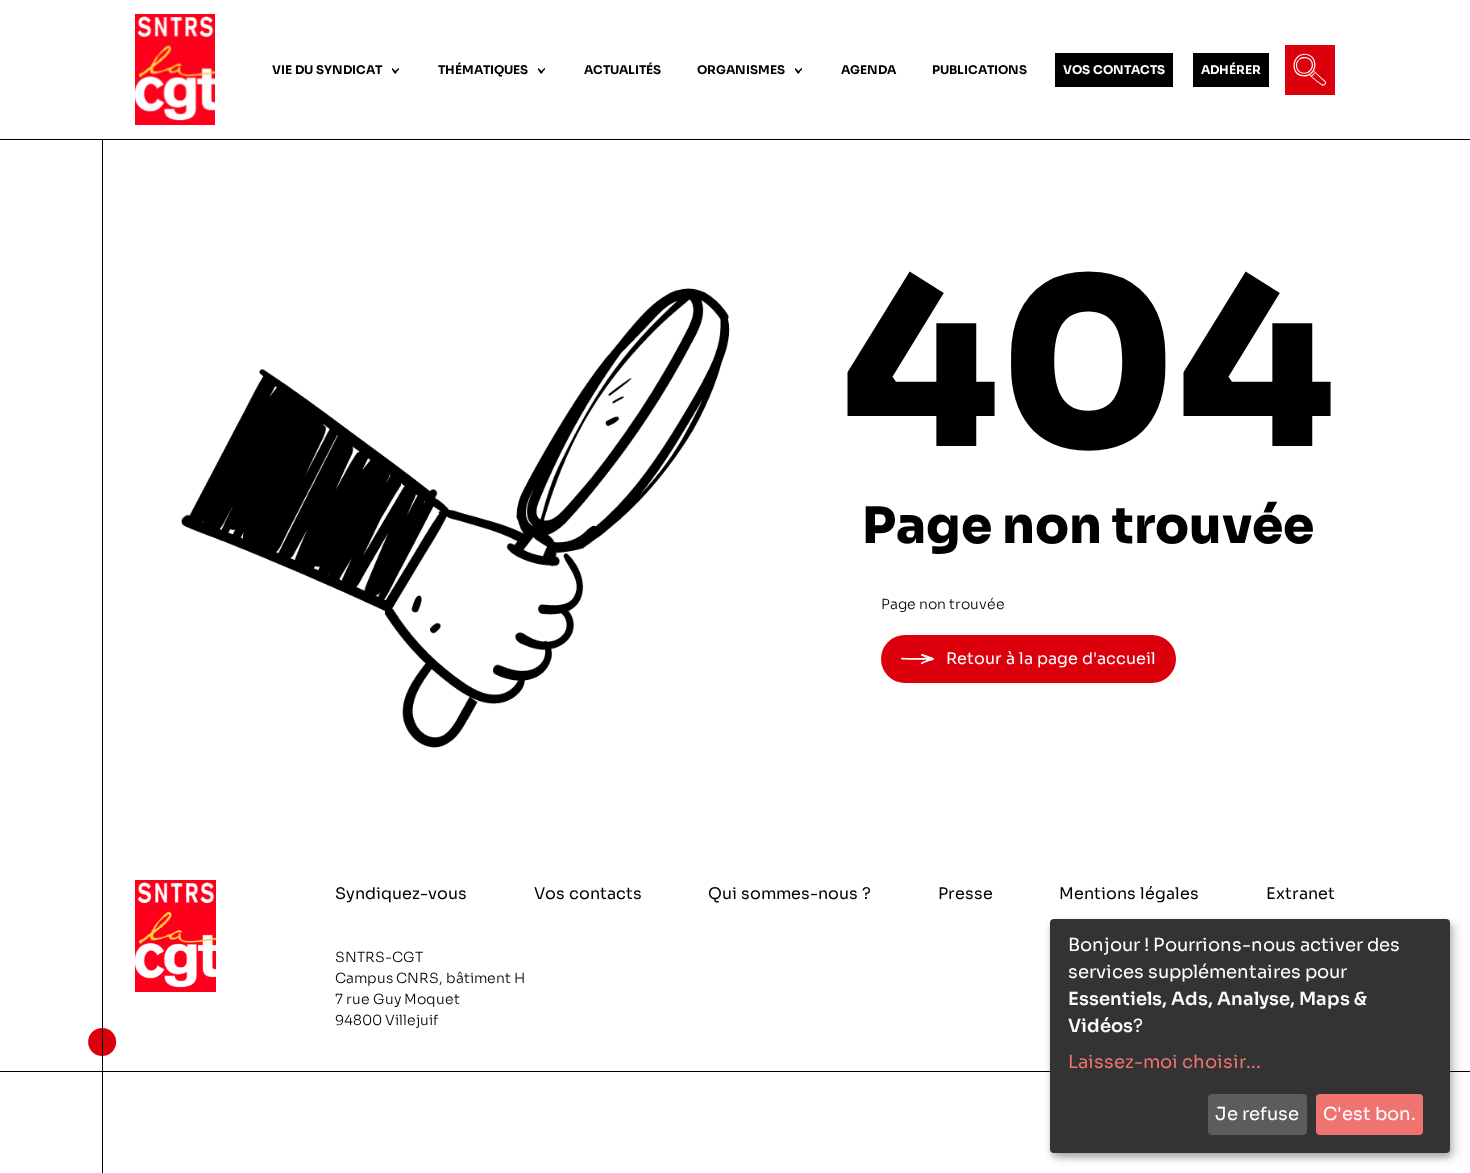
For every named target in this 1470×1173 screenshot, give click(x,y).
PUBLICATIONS (979, 69)
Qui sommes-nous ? (789, 893)
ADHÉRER (1231, 69)
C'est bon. (1369, 1114)
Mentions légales (1129, 893)
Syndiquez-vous (401, 893)
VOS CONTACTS (1114, 69)
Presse (965, 893)
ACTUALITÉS (622, 69)
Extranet (1300, 893)
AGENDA (868, 69)
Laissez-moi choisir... (1164, 1062)
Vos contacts (588, 893)
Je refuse (1257, 1114)
